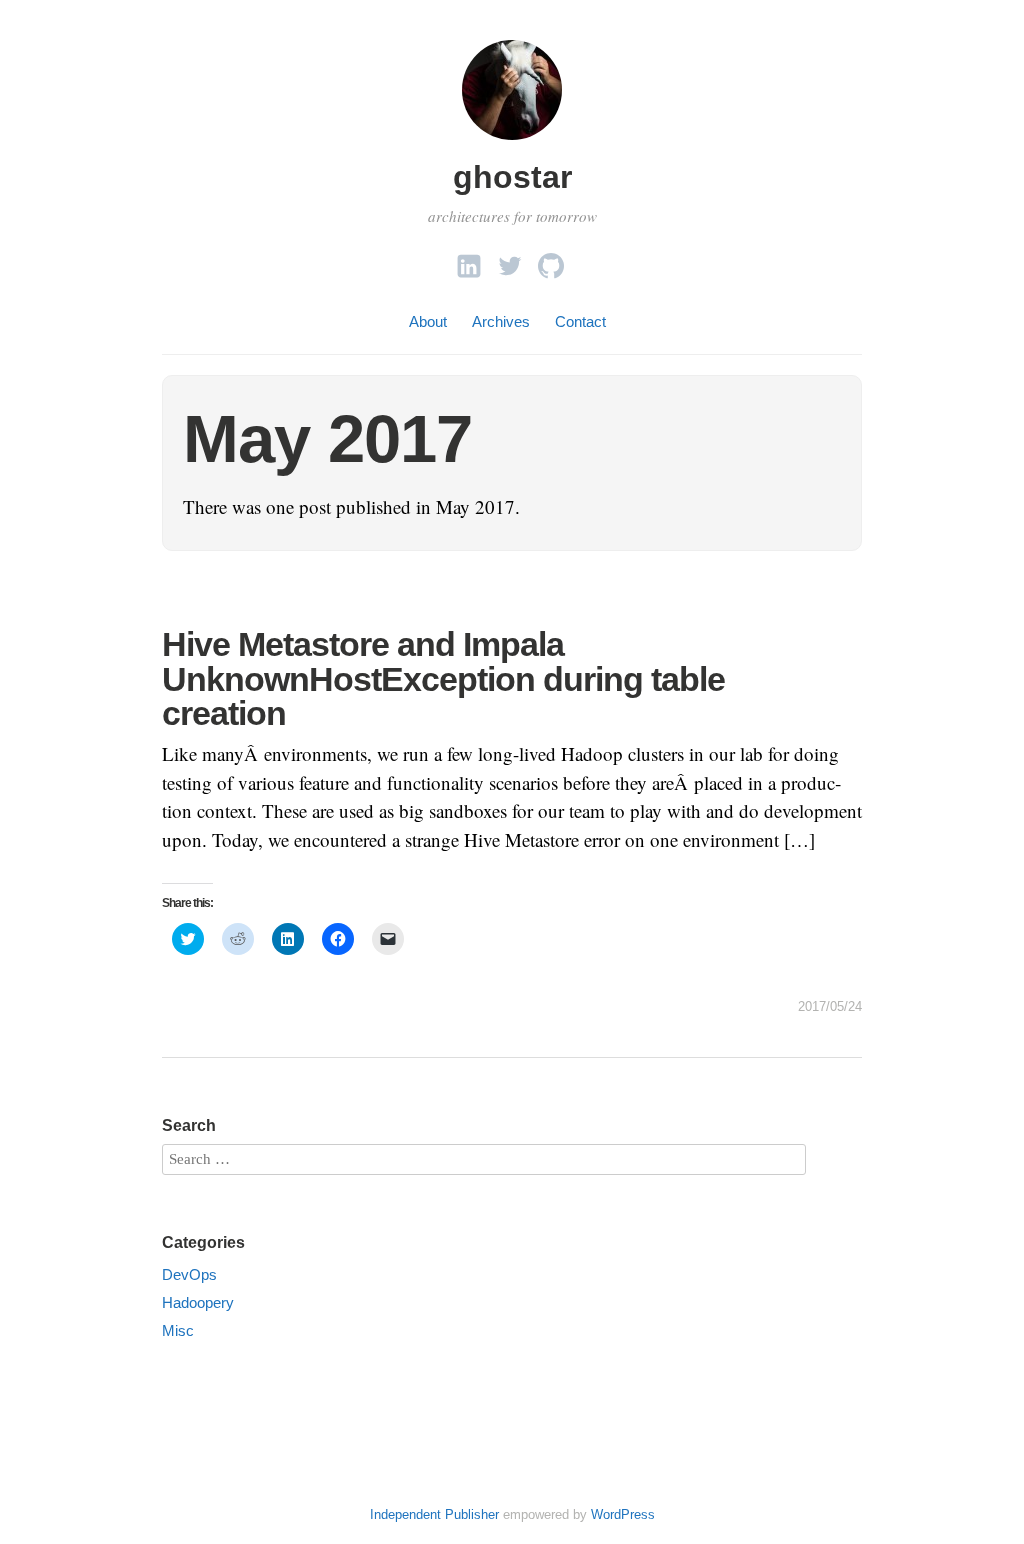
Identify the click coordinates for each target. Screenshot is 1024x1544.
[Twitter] (510, 260)
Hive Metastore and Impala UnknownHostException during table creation (443, 678)
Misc (178, 1330)
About (428, 321)
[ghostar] (512, 142)
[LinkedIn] (469, 260)
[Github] (551, 260)
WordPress (623, 1514)
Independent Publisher (434, 1514)
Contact (580, 321)
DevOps (189, 1274)
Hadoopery (198, 1302)
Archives (501, 321)
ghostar (512, 177)
